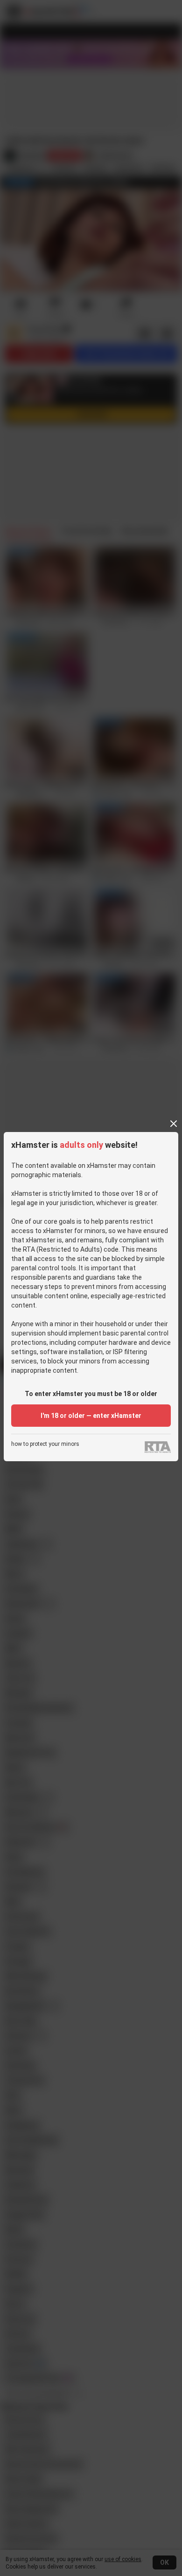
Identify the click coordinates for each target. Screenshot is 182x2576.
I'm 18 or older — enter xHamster (91, 1416)
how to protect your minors (45, 1444)
